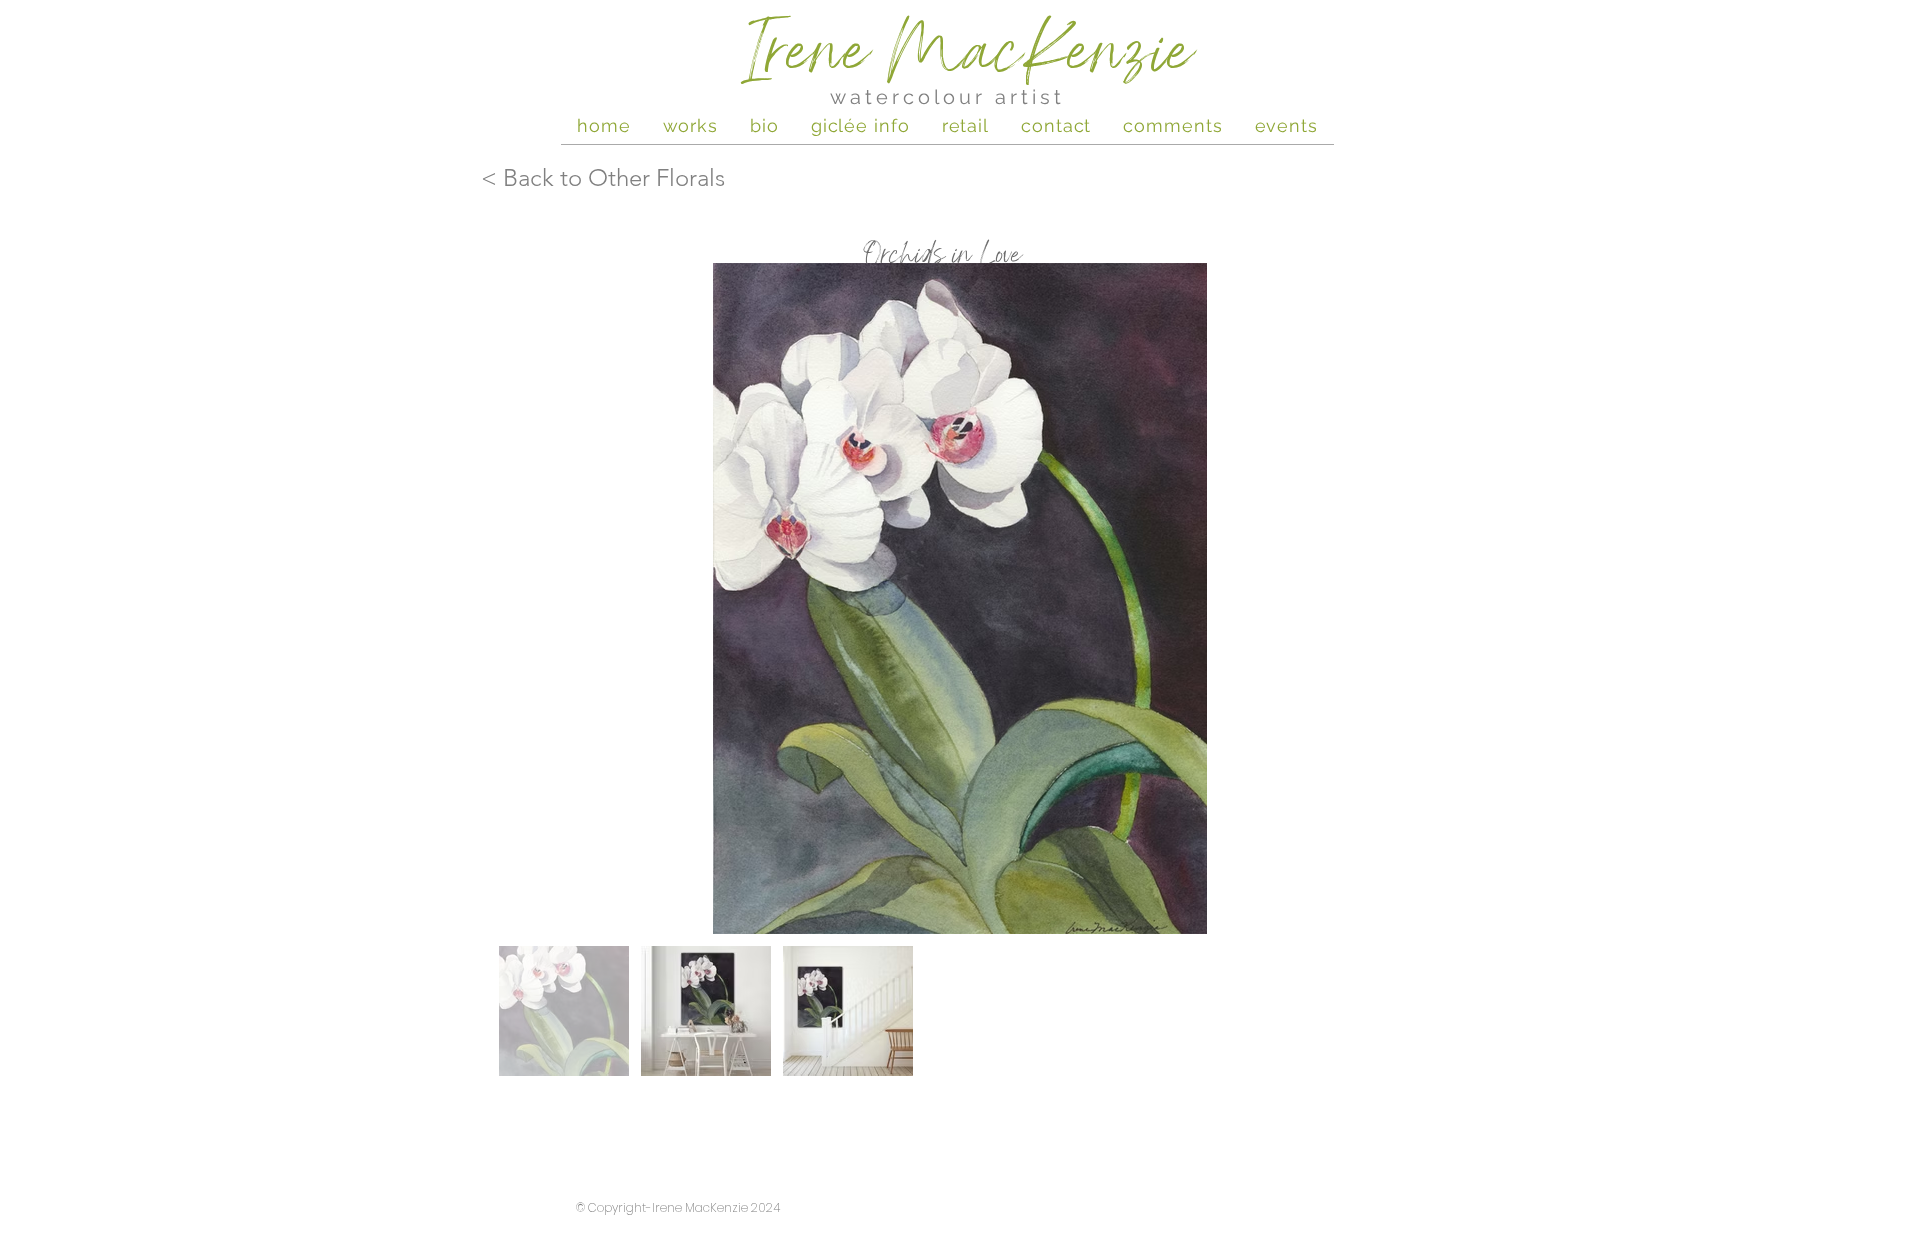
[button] (1286, 125)
